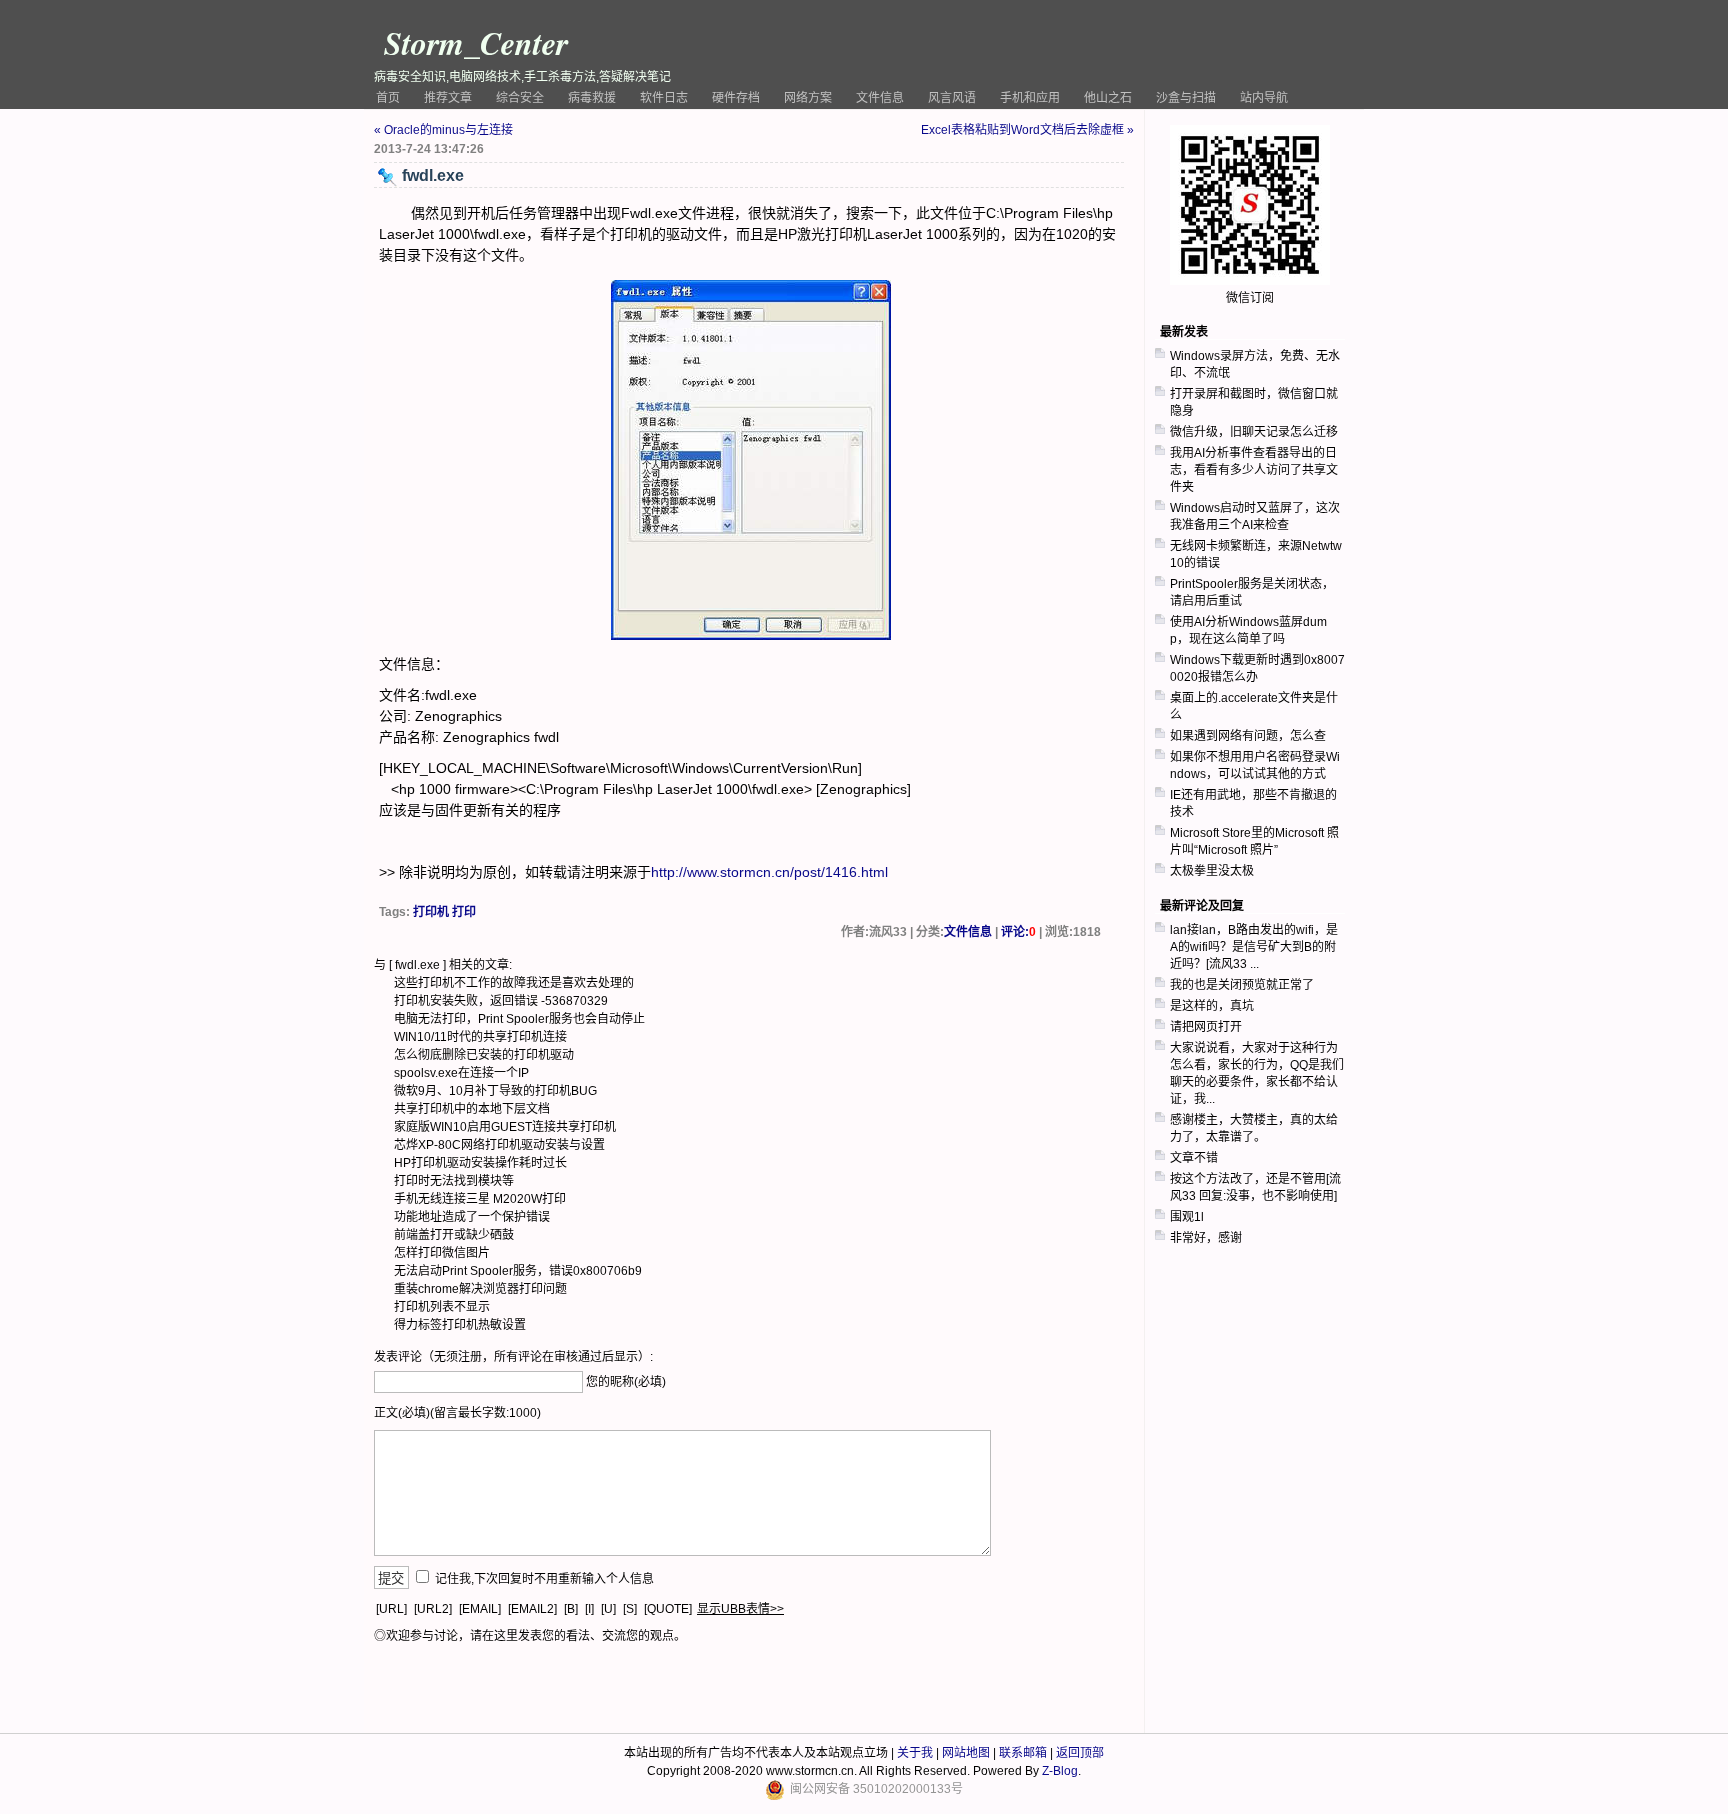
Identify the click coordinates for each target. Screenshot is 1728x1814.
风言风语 (952, 98)
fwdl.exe (417, 965)
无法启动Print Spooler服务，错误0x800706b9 (518, 1271)
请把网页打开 (1206, 1027)
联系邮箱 (1023, 1753)
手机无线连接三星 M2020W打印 (480, 1199)
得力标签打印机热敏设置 (460, 1325)
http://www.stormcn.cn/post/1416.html (769, 872)
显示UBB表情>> (740, 1609)
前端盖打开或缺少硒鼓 (454, 1235)
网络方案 (808, 98)
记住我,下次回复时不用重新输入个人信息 (544, 1579)
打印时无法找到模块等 (454, 1181)
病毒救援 (592, 98)
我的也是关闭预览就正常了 (1242, 985)
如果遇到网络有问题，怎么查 (1248, 736)
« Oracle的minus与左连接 (443, 130)
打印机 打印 (444, 912)
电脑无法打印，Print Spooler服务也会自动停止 (519, 1019)
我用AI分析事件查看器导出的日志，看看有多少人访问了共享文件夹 (1254, 470)
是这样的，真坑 (1212, 1006)
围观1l (1187, 1217)
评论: (1018, 932)
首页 (388, 98)
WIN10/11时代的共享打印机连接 (480, 1037)
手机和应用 (1030, 98)
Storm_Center (476, 42)
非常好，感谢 (1206, 1238)
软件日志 (664, 98)
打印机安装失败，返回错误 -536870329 (501, 1001)
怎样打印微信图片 (442, 1253)
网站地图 (966, 1753)
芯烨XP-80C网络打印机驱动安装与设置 (499, 1145)
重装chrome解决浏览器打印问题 (480, 1289)
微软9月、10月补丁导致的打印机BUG (495, 1091)
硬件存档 (736, 98)
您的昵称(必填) (626, 1382)
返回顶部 (1080, 1753)
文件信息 (880, 98)
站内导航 (1264, 98)
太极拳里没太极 (1212, 871)
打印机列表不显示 (442, 1307)
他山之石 (1108, 98)
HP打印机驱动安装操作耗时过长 (480, 1163)
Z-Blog (1060, 1771)
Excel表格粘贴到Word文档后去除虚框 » (1027, 130)
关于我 (915, 1753)
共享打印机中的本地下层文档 (472, 1109)
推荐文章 (448, 98)
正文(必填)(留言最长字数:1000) (457, 1413)
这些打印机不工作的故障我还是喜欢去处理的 (514, 983)
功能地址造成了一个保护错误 (472, 1217)
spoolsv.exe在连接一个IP (461, 1073)
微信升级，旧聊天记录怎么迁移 (1254, 432)
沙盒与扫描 (1186, 98)
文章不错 (1194, 1158)
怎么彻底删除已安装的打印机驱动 (484, 1055)
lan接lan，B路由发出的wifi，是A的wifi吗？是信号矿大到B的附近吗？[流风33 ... (1254, 947)
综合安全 (520, 98)
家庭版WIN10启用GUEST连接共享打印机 (505, 1127)
